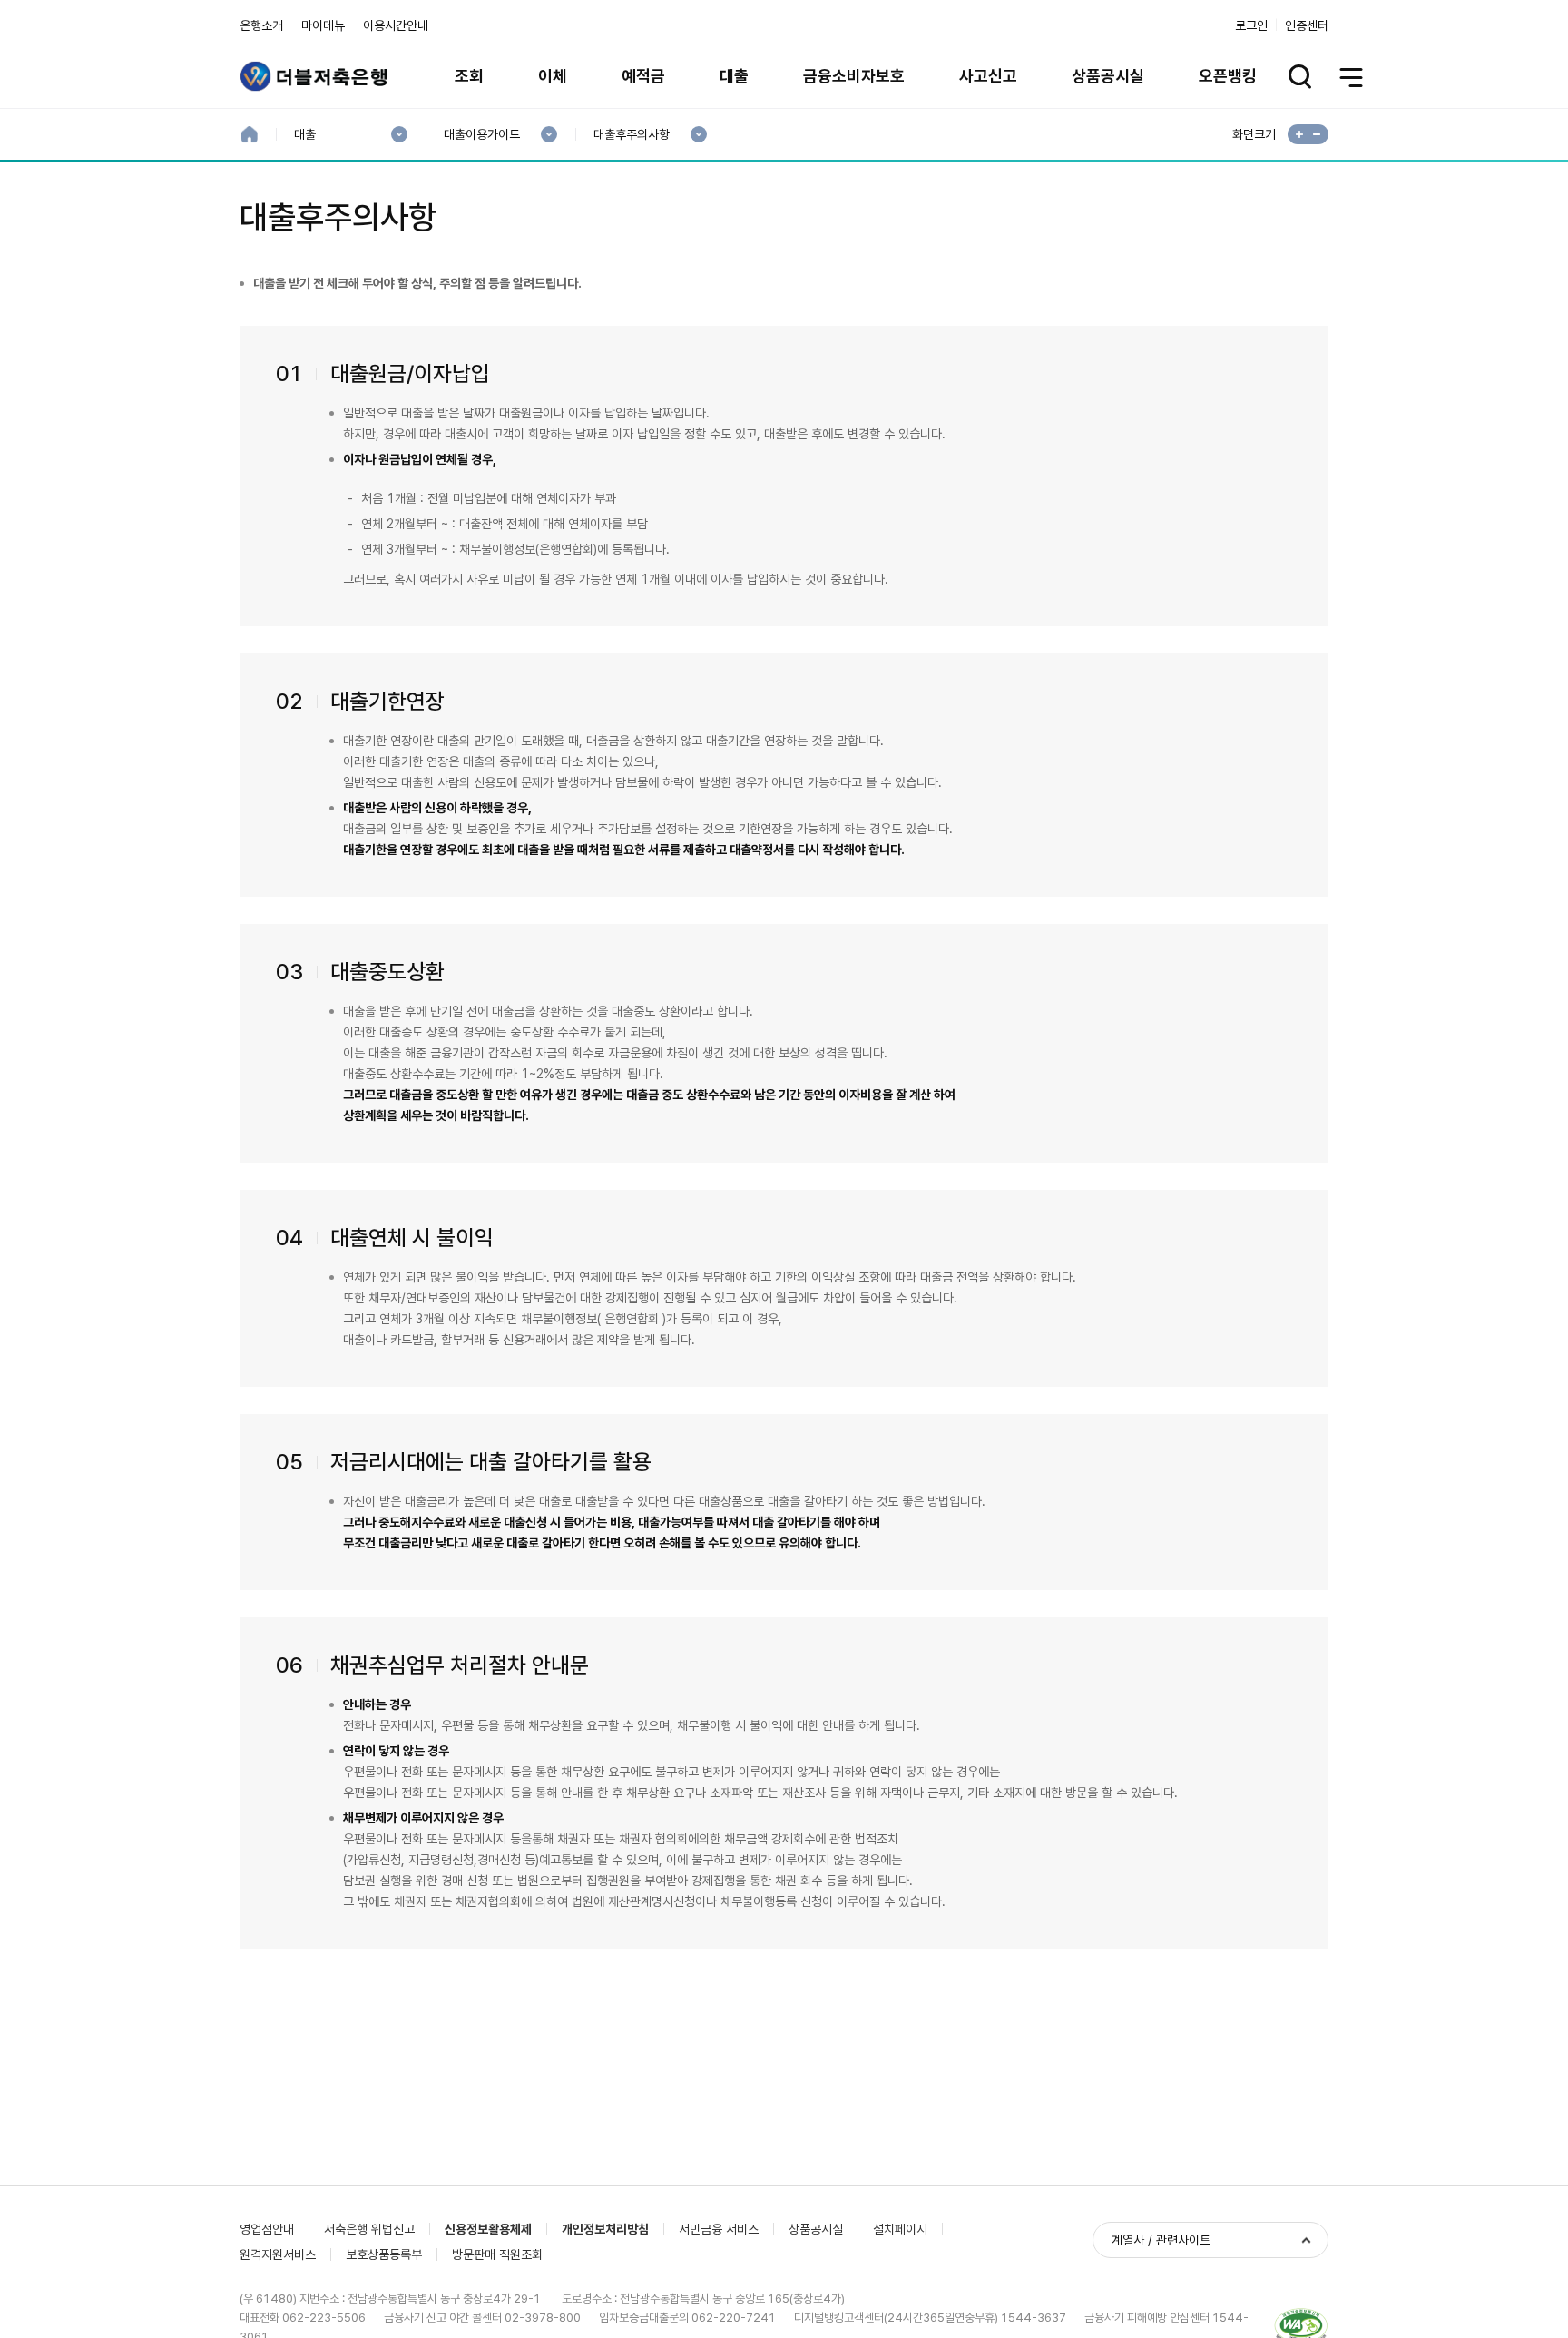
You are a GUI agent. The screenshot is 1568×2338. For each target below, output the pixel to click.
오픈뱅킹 (1228, 76)
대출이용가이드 (481, 135)
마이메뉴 (323, 25)
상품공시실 (1108, 76)
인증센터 (1307, 25)
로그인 (1251, 25)
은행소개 (261, 25)
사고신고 (988, 76)
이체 (553, 76)
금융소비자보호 (854, 76)
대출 (734, 76)
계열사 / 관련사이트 (1161, 2240)
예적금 (643, 76)
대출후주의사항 (631, 135)
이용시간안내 (396, 25)
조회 (469, 76)
